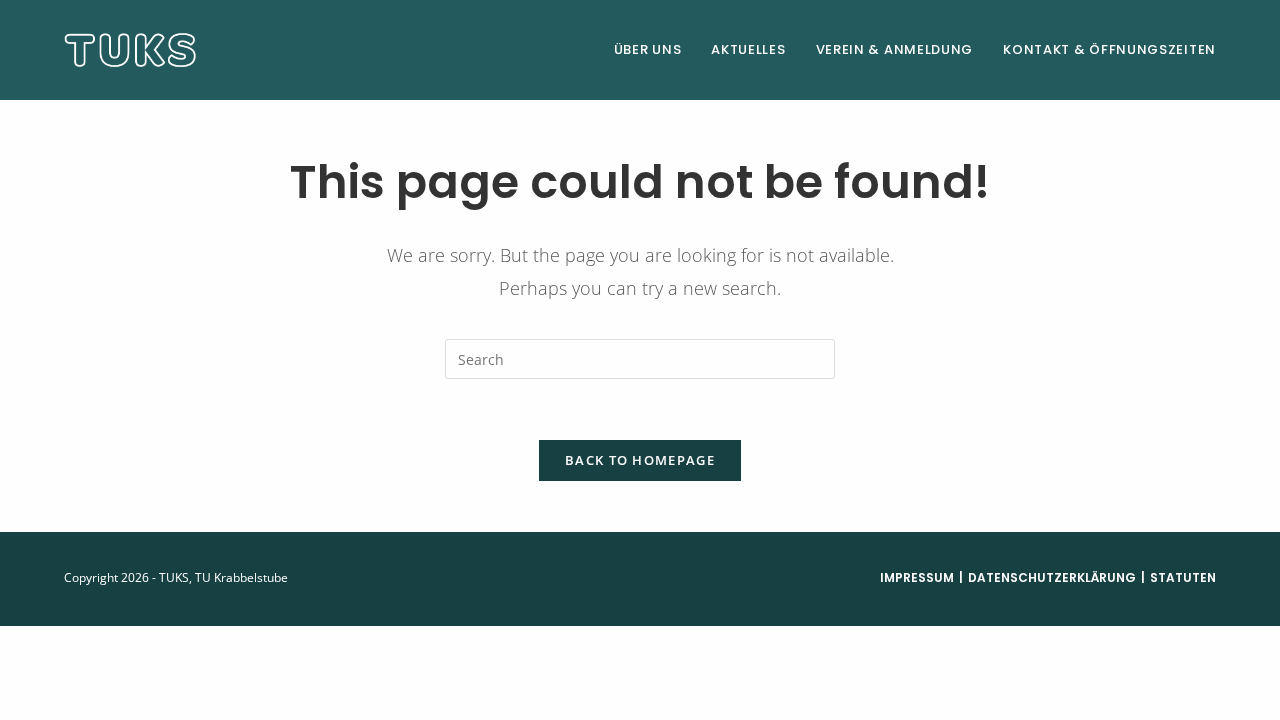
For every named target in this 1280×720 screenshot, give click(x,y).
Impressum (917, 577)
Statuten (1183, 577)
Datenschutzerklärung (1052, 577)
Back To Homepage (640, 460)
